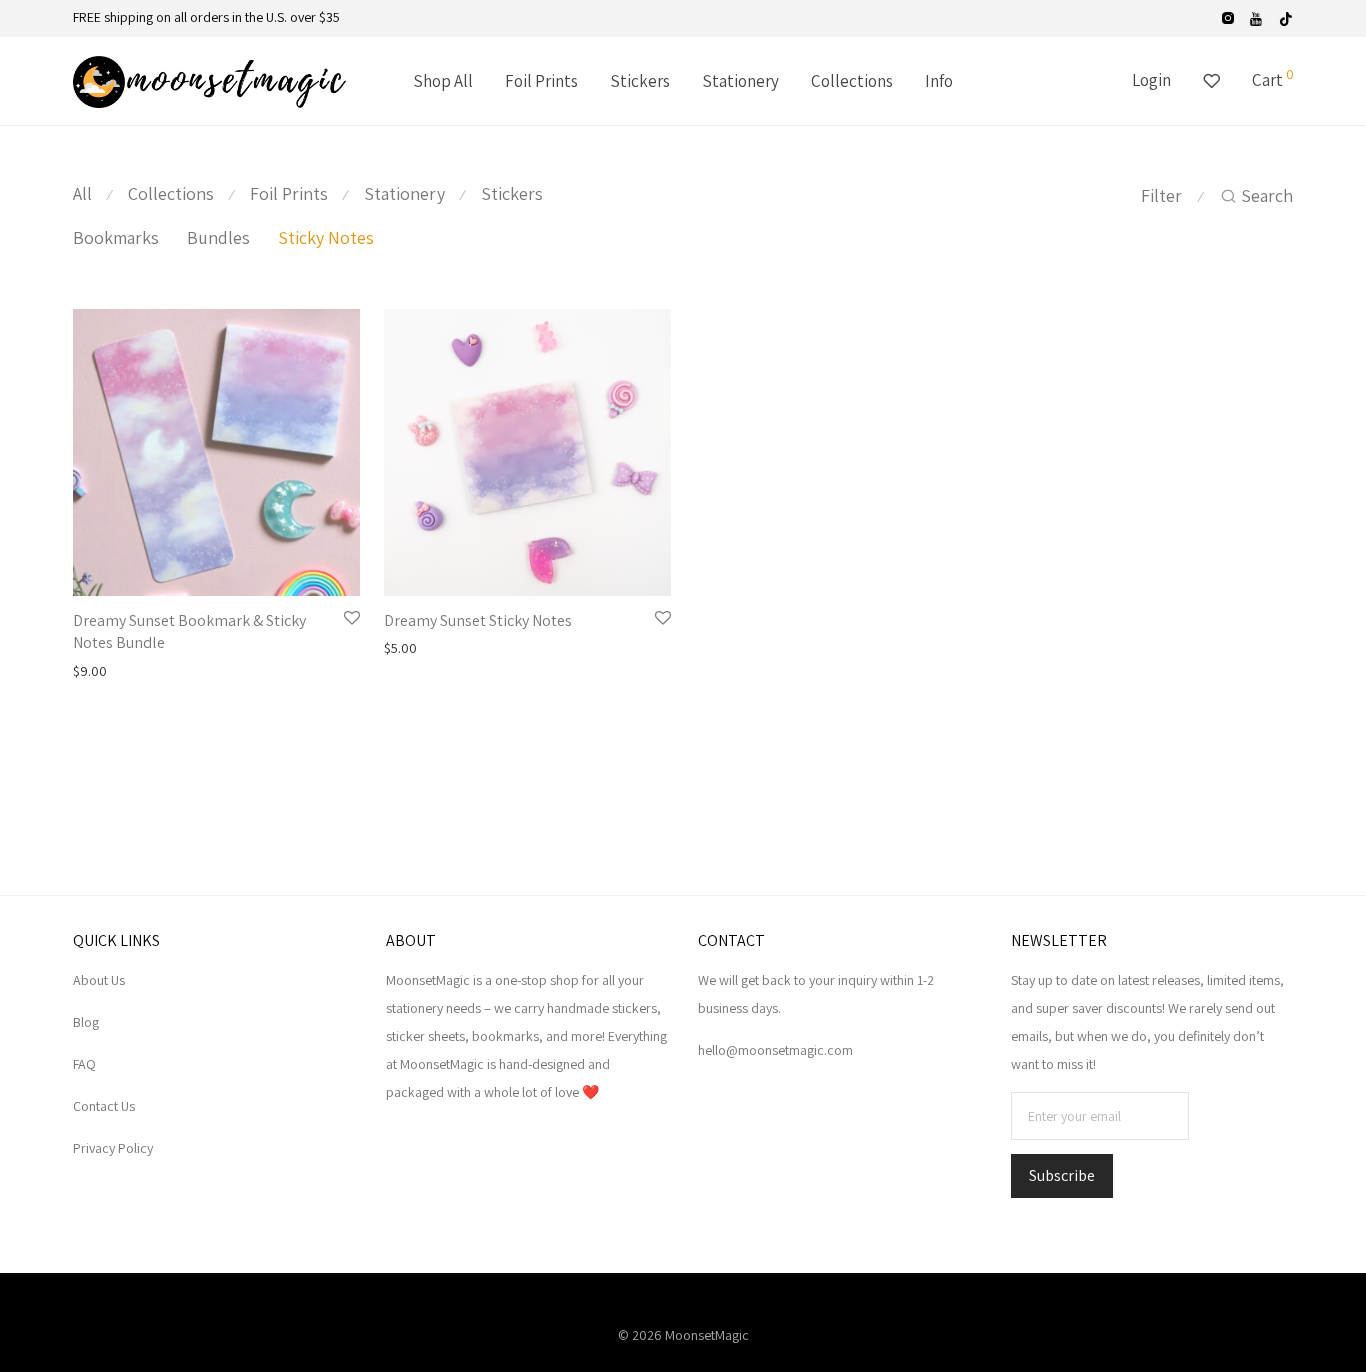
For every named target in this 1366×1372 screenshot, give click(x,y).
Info (939, 81)
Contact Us (104, 1106)
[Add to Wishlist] (352, 619)
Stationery (740, 81)
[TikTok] (1286, 17)
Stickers (640, 81)
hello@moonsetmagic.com (775, 1050)
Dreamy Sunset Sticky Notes (478, 620)
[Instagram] (1227, 17)
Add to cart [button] (99, 671)
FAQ (84, 1064)
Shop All (443, 81)
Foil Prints (541, 81)
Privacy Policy (113, 1148)
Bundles (218, 237)
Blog (86, 1022)
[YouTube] (1257, 17)
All (82, 193)
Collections (852, 81)
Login (1151, 80)
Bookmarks (116, 237)
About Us (99, 980)
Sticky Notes (326, 237)
